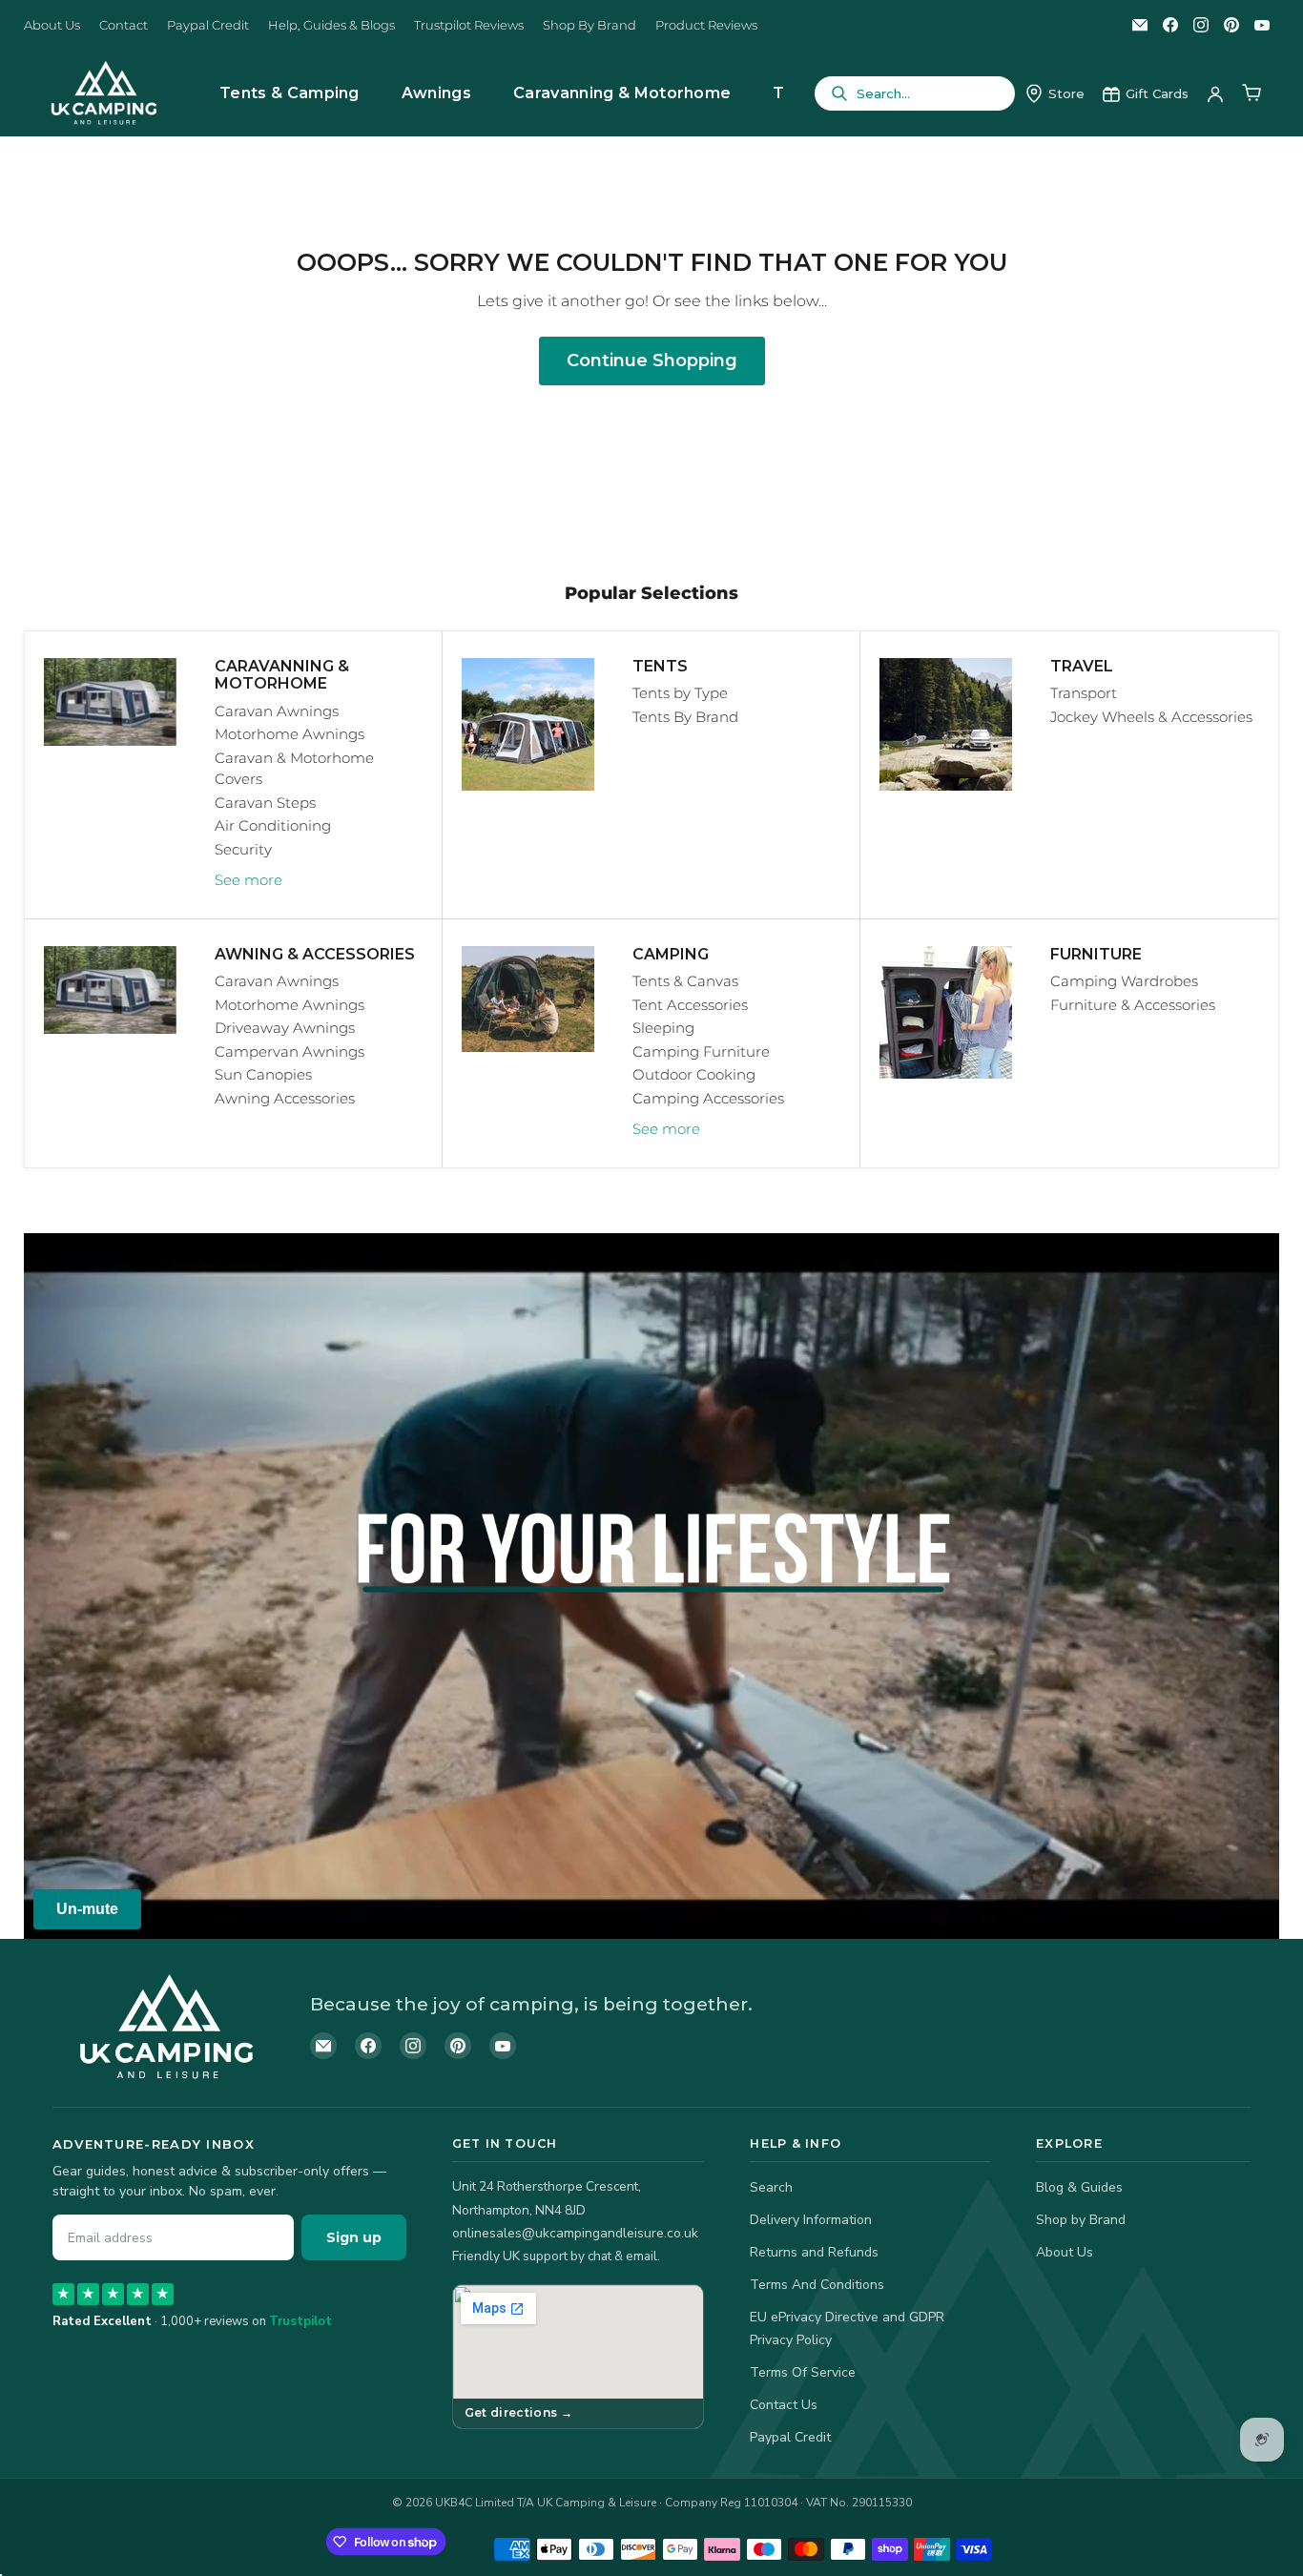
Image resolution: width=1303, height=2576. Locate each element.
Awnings (436, 93)
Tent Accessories (690, 1005)
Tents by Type (680, 693)
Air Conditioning (273, 825)
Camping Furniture (701, 1051)
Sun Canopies (263, 1074)
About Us (52, 25)
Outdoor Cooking (694, 1074)
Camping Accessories (708, 1098)
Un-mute (87, 1909)
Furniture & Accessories (1133, 1005)
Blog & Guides (1079, 2187)
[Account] (1215, 93)
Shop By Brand (589, 25)
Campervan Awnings (290, 1051)
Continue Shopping (652, 361)
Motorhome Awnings (290, 734)
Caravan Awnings (277, 711)
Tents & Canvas (685, 981)
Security (243, 849)
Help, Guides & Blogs (331, 25)
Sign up (354, 2237)
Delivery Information (811, 2220)
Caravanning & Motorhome (622, 93)
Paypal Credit (208, 25)
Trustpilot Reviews (469, 25)
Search (771, 2187)
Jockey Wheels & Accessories (1151, 717)
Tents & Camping (290, 93)
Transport (1084, 693)
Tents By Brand (685, 717)
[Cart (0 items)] (1251, 93)
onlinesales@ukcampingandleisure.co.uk (575, 2233)
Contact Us (784, 2405)
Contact (124, 25)
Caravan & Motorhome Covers (294, 769)
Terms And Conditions (817, 2285)
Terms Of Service (803, 2372)
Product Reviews (706, 25)
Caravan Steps (265, 803)
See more (248, 880)
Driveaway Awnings (285, 1028)
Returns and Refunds (814, 2252)
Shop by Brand (1081, 2220)
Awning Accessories (285, 1098)
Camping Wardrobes (1124, 981)
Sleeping (663, 1028)
